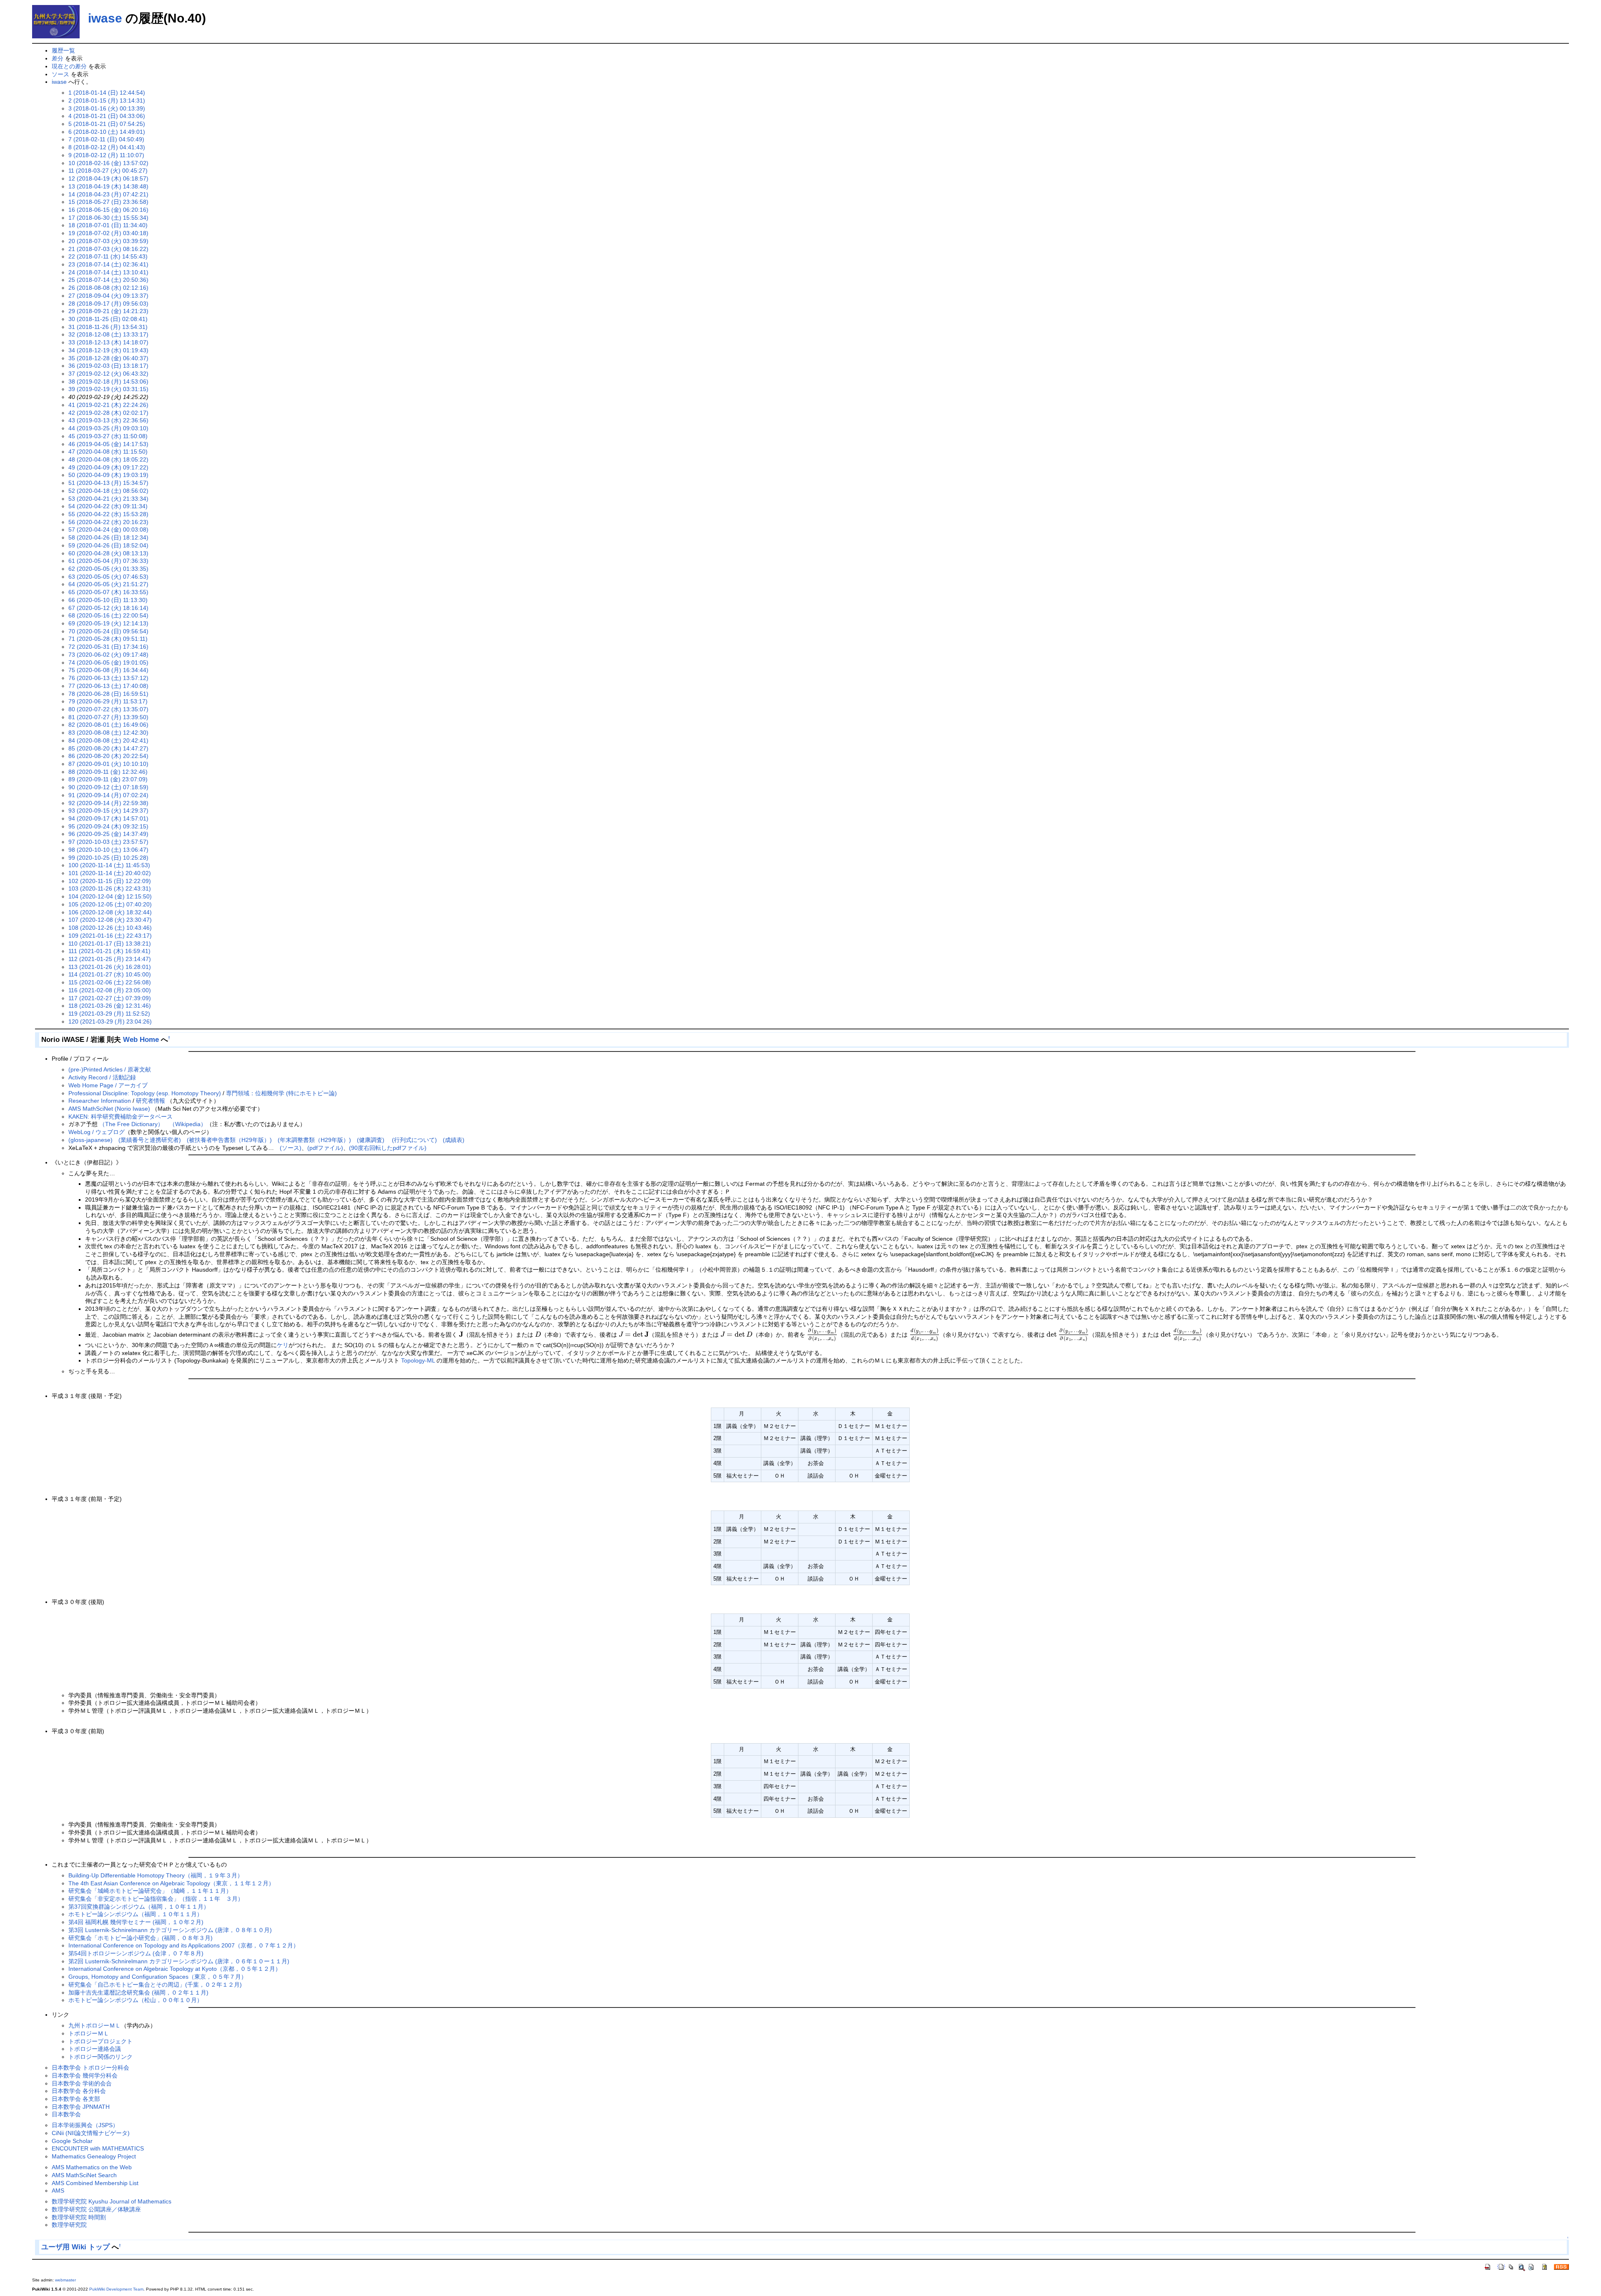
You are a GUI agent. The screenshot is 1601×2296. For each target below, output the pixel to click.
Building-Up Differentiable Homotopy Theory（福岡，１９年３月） (156, 1875)
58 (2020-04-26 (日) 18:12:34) (108, 537)
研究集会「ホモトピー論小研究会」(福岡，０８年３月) (141, 1938)
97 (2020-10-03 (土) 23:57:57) (108, 842)
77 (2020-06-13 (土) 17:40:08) (108, 686)
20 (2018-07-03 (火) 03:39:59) (108, 241)
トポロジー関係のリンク (100, 2057)
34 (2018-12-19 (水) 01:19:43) (108, 350)
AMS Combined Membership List (95, 2183)
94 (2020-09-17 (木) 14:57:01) (108, 818)
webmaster (65, 2280)
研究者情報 (151, 1101)
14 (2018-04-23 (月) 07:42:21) (108, 194)
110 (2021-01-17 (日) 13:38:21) (110, 943)
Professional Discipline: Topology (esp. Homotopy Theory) (145, 1093)
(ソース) (291, 1148)
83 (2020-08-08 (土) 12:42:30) (108, 733)
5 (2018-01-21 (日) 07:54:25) (107, 124)
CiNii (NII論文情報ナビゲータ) (91, 2133)
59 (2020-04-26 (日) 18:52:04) (108, 545)
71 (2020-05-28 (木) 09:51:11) (108, 639)
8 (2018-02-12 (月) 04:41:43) (107, 147)
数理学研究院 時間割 (79, 2217)
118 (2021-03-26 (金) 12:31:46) (110, 1006)
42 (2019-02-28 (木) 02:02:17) (108, 413)
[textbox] (461, 1335)
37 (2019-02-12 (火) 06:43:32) (108, 374)
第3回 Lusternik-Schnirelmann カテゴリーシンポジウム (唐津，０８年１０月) (170, 1930)
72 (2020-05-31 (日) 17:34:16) (108, 647)
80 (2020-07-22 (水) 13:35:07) (108, 709)
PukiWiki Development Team (116, 2289)
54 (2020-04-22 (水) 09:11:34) (108, 506)
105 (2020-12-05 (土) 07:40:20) (110, 904)
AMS (58, 2191)
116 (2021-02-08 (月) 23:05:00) (110, 990)
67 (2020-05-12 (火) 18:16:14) (108, 608)
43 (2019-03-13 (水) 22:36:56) (108, 420)
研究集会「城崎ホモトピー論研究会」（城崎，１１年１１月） (150, 1891)
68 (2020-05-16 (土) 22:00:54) (108, 615)
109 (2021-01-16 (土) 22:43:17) (110, 936)
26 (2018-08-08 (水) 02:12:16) (108, 288)
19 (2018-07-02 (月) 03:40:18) (108, 233)
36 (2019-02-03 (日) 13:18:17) (108, 366)
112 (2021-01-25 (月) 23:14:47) (110, 959)
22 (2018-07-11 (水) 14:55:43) (108, 256)
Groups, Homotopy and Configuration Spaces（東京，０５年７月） (158, 1977)
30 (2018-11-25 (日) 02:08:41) (108, 319)
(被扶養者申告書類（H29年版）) (229, 1140)
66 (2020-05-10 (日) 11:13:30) (108, 600)
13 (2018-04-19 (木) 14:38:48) (108, 186)
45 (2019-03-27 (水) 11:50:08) (108, 436)
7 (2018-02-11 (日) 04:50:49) (106, 139)
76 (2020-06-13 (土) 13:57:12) (108, 678)
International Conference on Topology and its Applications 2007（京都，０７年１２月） (184, 1945)
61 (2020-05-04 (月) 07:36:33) (108, 561)
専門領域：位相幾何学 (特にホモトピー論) (281, 1093)
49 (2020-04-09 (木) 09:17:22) (108, 467)
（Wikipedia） (188, 1124)
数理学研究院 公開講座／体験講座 (96, 2209)
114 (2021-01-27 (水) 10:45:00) (110, 974)
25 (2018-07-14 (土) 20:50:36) (108, 280)
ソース (60, 74)
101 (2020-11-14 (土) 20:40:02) (110, 873)
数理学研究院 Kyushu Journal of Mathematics (112, 2201)
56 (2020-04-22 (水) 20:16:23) (108, 522)
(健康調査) (371, 1140)
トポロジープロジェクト (100, 2041)
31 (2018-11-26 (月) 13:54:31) (108, 327)
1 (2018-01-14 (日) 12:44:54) (107, 93)
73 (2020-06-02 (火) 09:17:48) (108, 655)
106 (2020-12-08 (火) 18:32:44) (110, 912)
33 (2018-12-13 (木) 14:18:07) (108, 342)
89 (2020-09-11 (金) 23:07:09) (108, 779)
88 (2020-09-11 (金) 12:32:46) (108, 772)
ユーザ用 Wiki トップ (75, 2247)
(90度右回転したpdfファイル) (388, 1148)
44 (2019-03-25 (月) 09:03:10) (108, 428)
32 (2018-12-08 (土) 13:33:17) (108, 334)
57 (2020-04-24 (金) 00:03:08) (108, 529)
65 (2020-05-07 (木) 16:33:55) (108, 592)
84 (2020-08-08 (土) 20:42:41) (108, 740)
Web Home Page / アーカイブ (108, 1085)
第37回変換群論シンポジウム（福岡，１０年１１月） (139, 1907)
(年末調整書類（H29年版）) (314, 1140)
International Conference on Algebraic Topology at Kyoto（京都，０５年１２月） (175, 1969)
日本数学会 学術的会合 (82, 2083)
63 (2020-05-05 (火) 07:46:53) (108, 577)
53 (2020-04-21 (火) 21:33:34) (108, 499)
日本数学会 (66, 2114)
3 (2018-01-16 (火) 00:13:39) (107, 108)
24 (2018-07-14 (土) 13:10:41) (108, 272)
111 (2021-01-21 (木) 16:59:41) (109, 951)
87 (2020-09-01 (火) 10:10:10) (108, 764)
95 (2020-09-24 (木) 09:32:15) (108, 826)
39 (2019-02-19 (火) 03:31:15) (108, 389)
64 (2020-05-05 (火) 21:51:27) (108, 584)
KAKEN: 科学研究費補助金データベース (120, 1117)
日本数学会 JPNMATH (81, 2107)
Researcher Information (100, 1101)
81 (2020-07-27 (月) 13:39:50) (108, 717)
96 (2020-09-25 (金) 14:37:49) (108, 834)
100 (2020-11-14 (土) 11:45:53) (109, 865)
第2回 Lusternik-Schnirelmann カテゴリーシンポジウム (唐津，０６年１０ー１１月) (179, 1961)
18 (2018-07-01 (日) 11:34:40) (108, 225)
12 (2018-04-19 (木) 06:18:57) (108, 178)
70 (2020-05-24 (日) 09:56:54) (108, 631)
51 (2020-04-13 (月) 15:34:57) (108, 483)
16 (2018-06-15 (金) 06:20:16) (108, 210)
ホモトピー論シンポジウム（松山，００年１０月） (136, 2000)
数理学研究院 (69, 2225)
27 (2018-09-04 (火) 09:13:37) (108, 296)
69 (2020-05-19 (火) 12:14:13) (108, 623)
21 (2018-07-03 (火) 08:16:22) (108, 249)
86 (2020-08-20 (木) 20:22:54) (108, 756)
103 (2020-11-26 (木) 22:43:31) (110, 888)
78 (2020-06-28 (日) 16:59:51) (108, 694)
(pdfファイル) (325, 1148)
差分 (58, 58)
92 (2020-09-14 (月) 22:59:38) (108, 803)
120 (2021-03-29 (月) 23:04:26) (110, 1021)
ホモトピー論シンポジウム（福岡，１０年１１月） (136, 1914)
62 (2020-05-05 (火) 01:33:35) (108, 569)
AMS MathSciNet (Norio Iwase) (109, 1109)
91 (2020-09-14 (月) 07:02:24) (108, 795)
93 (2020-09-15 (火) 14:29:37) (108, 811)
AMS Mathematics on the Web (92, 2167)
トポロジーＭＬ (89, 2033)
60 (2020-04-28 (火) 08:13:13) (108, 553)
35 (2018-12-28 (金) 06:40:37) (108, 358)
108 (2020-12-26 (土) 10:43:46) (110, 928)
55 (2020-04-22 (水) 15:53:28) (108, 514)
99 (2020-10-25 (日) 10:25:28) (108, 858)
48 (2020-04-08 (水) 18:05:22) (108, 459)
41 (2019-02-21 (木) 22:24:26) (108, 405)
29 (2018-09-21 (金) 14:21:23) (108, 311)
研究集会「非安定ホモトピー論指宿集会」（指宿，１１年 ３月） (156, 1899)
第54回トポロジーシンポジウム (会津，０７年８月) (136, 1953)
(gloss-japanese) (90, 1140)
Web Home (141, 1040)
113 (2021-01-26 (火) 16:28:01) (110, 967)
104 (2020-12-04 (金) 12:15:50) (110, 896)
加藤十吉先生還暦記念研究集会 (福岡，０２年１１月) (138, 1992)
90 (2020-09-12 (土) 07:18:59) (108, 787)
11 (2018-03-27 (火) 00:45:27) (108, 171)
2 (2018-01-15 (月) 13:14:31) (107, 100)
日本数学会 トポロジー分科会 (90, 2068)
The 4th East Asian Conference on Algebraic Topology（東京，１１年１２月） (171, 1883)
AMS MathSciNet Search (84, 2175)
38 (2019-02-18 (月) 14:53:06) (108, 381)
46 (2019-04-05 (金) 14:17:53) (108, 444)
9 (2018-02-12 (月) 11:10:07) (106, 155)
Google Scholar (72, 2141)
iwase (105, 18)
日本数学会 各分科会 (79, 2091)
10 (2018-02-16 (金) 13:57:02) (108, 163)
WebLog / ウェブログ (97, 1132)
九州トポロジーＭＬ (95, 2025)
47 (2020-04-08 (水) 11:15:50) (108, 452)
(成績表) (454, 1140)
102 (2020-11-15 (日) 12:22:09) (110, 881)
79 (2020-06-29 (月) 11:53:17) (108, 701)
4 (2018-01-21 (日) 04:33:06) (107, 116)
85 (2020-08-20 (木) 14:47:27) (108, 748)
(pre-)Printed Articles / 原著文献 (110, 1069)
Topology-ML (418, 1360)
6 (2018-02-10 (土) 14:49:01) (107, 132)
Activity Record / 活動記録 (102, 1077)
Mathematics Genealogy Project (94, 2156)
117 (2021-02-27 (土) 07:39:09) (110, 998)
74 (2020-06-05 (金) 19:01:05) (108, 662)
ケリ (283, 1345)
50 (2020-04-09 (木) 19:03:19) (108, 475)
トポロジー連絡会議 (95, 2049)
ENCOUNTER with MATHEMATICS (98, 2148)
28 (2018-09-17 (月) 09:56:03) (108, 304)
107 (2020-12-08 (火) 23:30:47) (110, 920)
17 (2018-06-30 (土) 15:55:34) (108, 218)
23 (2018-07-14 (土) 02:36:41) (108, 264)
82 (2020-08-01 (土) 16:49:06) (108, 725)
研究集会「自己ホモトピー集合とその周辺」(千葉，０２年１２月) (155, 1985)
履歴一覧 (63, 50)
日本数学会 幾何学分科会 (85, 2075)
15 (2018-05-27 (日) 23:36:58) (108, 202)
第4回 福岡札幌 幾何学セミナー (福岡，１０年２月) (136, 1922)
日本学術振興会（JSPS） (85, 2125)
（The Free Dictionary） (131, 1124)
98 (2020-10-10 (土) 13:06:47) (108, 850)
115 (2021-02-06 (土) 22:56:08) (110, 982)
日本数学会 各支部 (76, 2099)
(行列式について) (414, 1140)
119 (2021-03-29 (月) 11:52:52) (109, 1014)
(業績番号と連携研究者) (150, 1140)
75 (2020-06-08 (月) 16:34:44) (108, 670)
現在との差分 (69, 66)
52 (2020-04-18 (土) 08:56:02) (108, 491)
